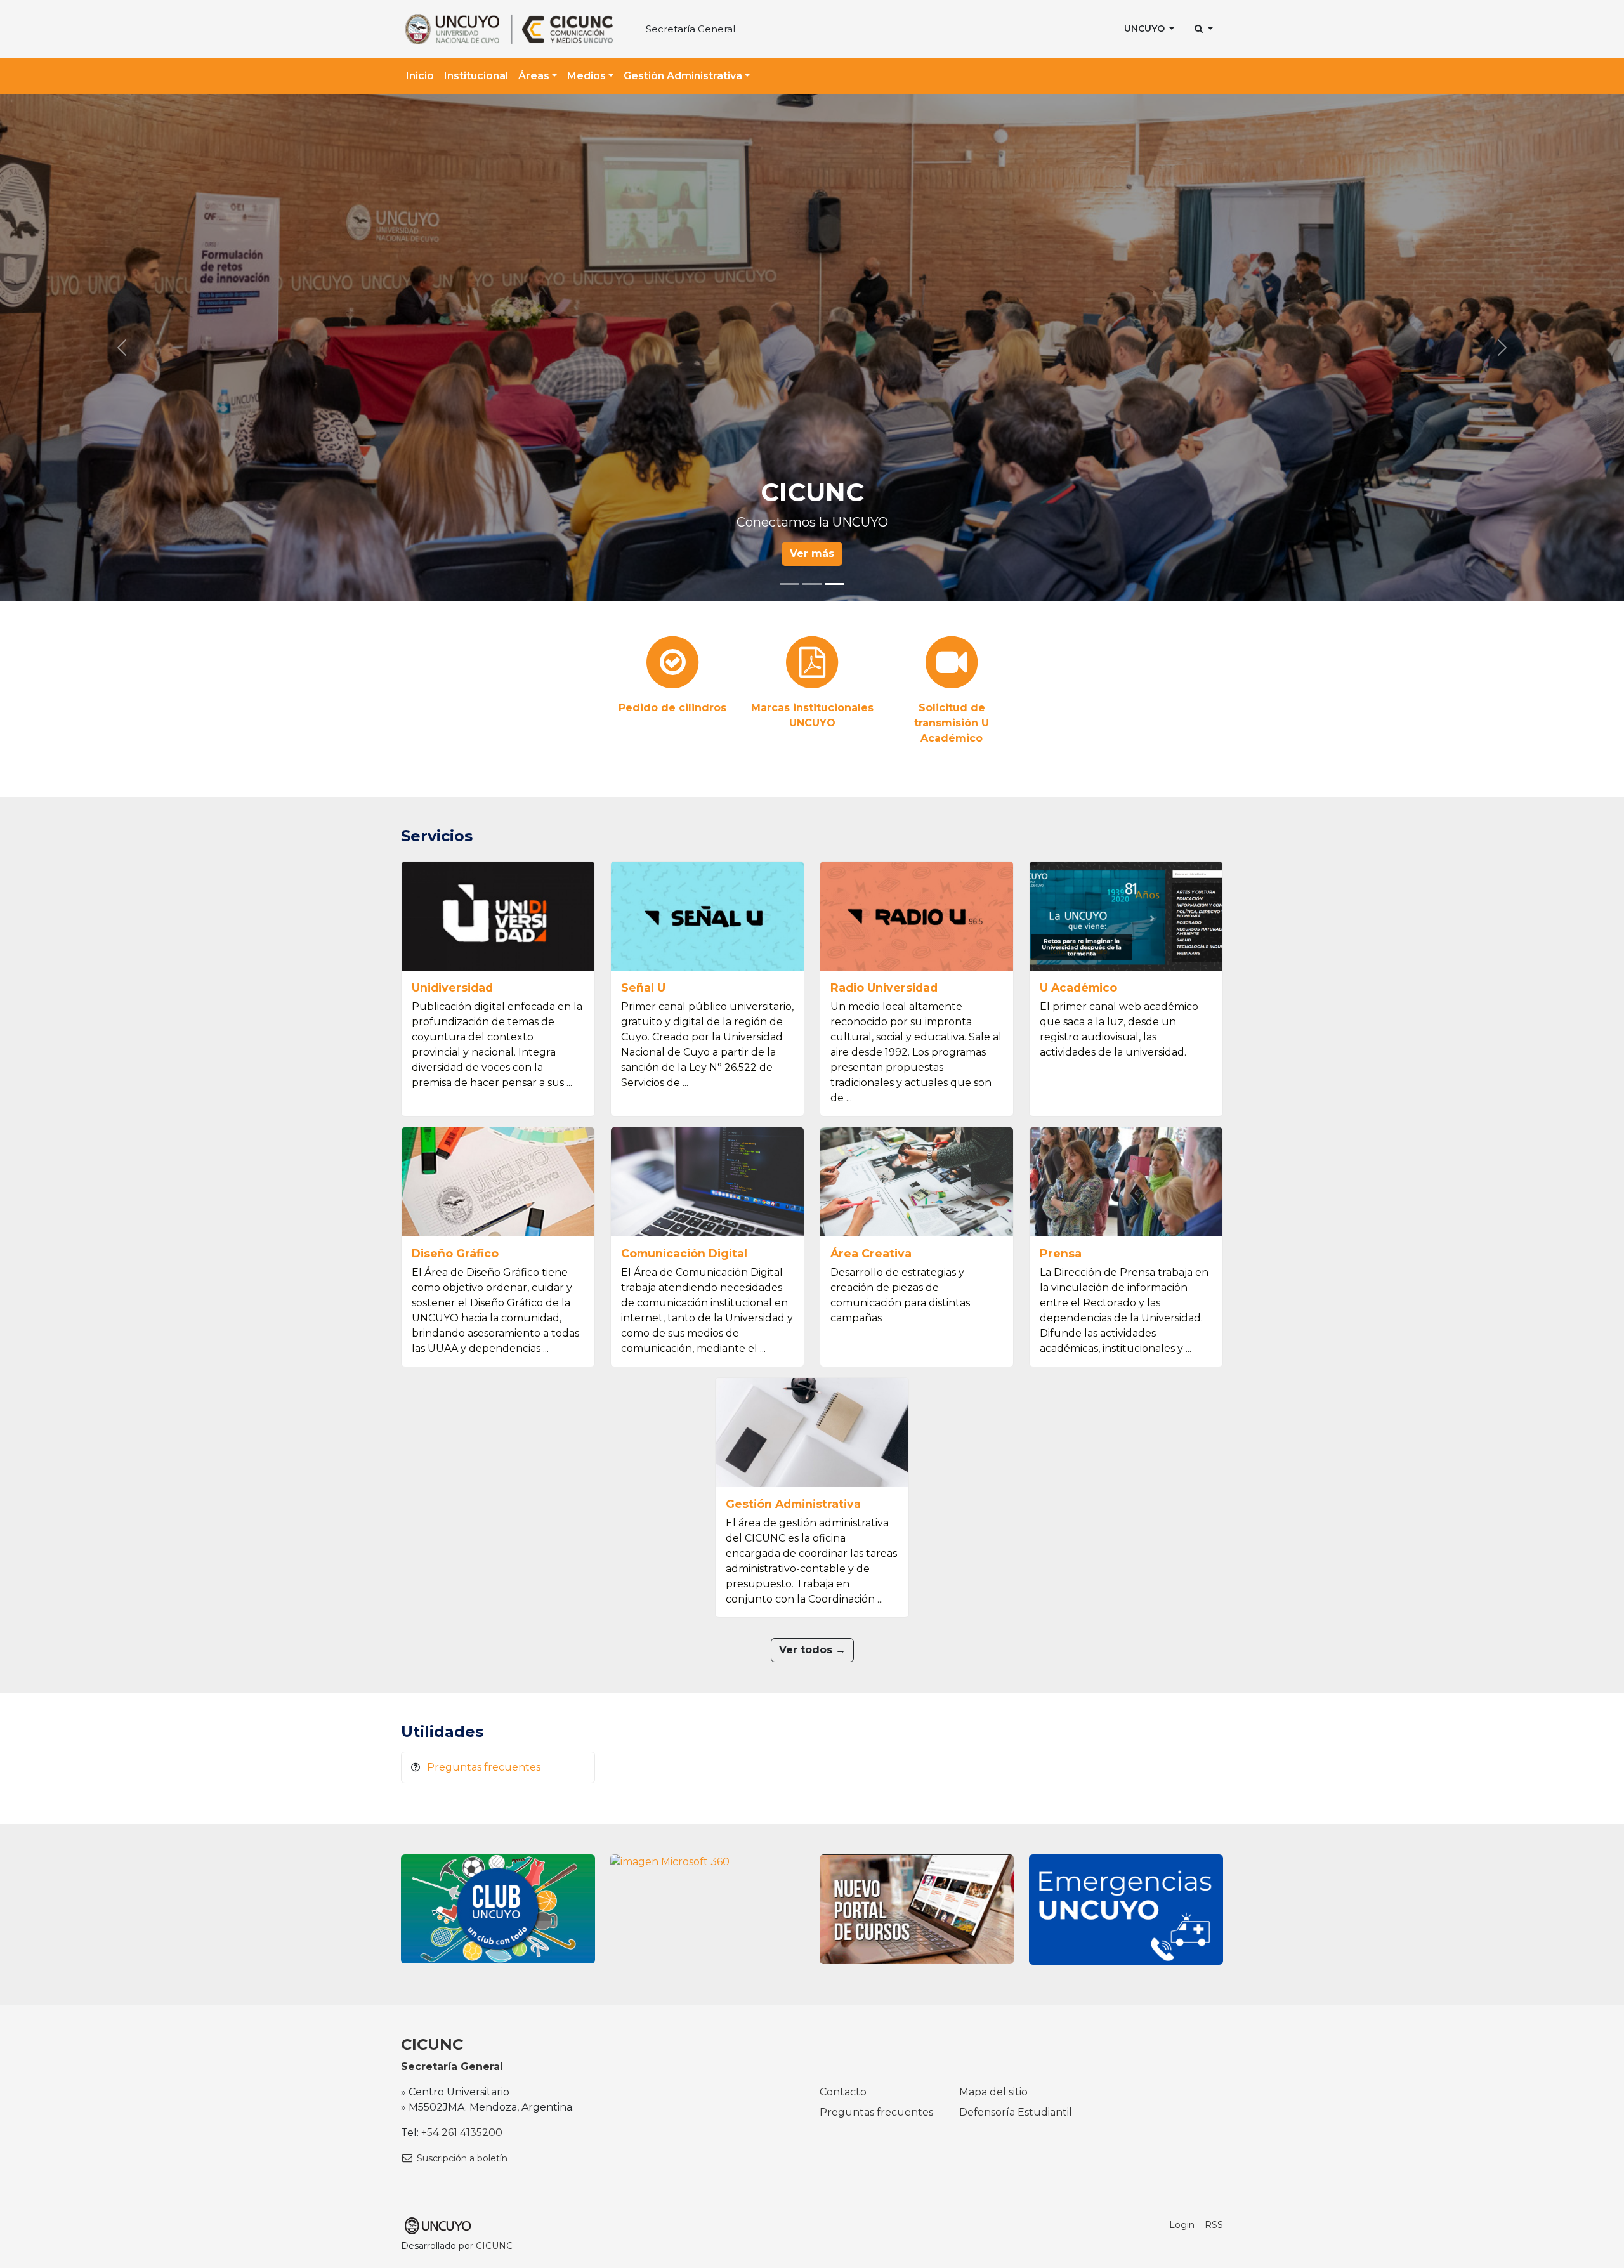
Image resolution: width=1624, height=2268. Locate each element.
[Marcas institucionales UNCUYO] (812, 664)
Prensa (1061, 1253)
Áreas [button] (534, 76)
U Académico (1078, 987)
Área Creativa (871, 1253)
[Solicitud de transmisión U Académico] (952, 664)
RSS (1214, 2225)
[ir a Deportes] (498, 1908)
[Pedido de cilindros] (672, 664)
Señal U (643, 987)
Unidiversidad (452, 987)
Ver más (812, 554)
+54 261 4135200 (462, 2133)
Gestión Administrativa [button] (683, 76)
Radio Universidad (884, 987)
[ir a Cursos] (917, 1909)
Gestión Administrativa (793, 1504)
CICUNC (432, 2044)
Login (1182, 2225)
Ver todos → (812, 1650)
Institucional (476, 76)
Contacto (843, 2092)
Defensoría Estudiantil (1016, 2112)
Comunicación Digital (684, 1253)
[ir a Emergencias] (1126, 1909)
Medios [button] (586, 76)
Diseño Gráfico (455, 1253)
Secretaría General (691, 29)
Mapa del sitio (993, 2092)
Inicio (420, 76)
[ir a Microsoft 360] (670, 1862)
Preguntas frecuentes (484, 1767)
